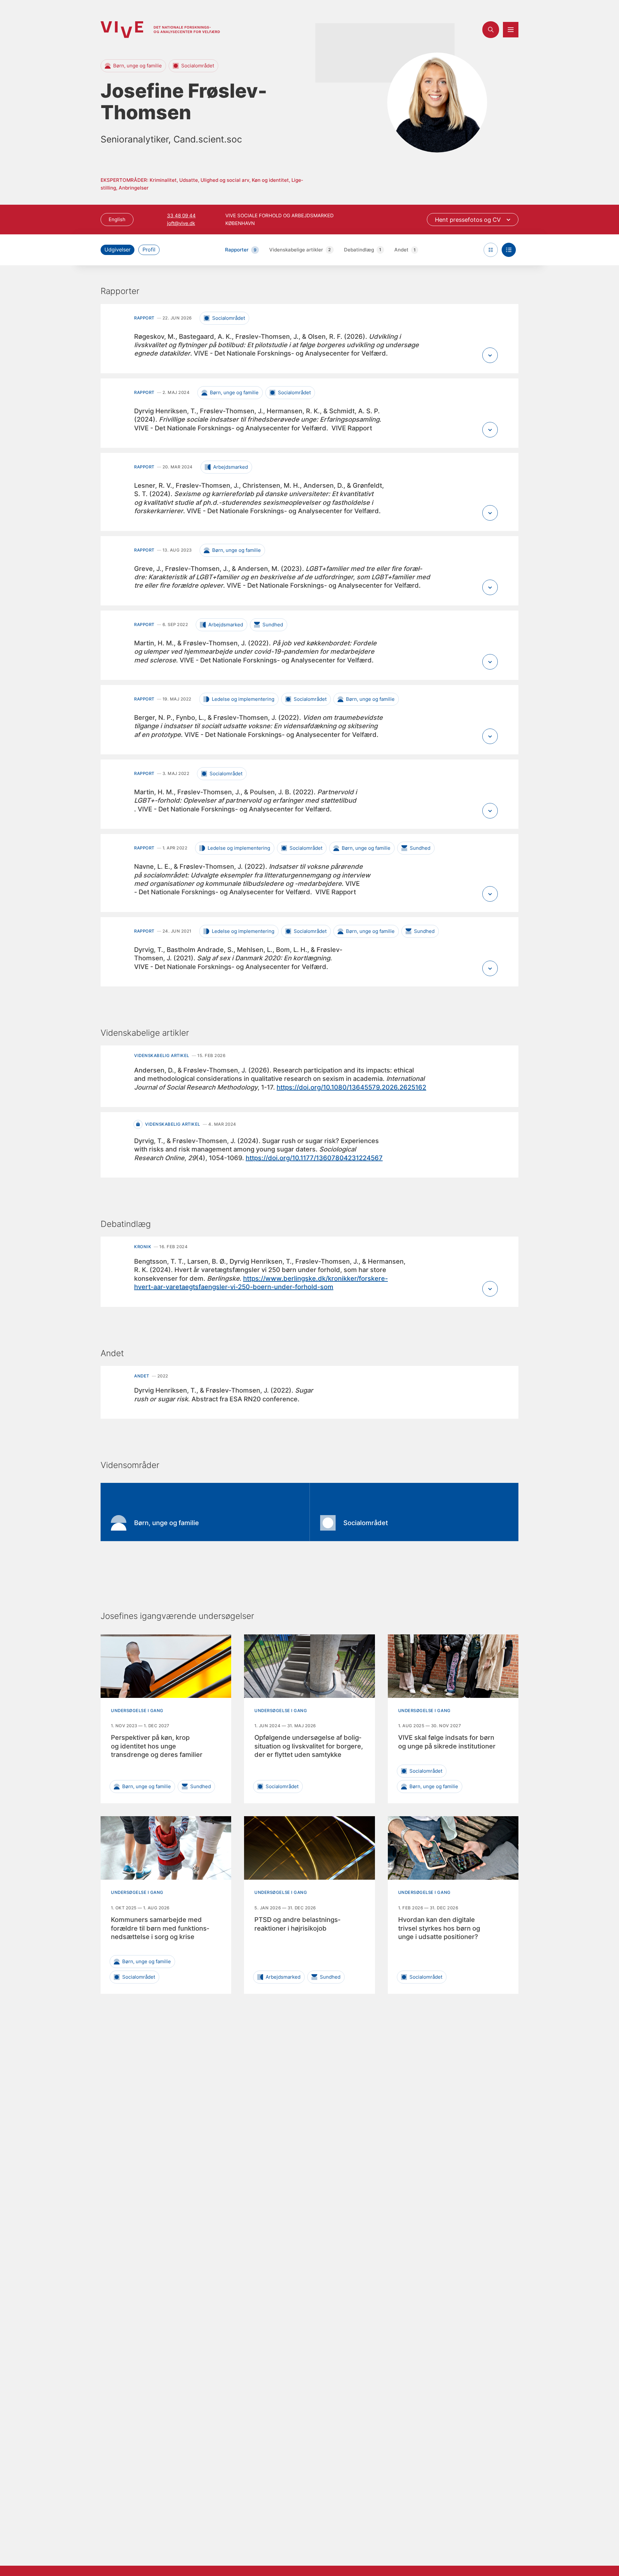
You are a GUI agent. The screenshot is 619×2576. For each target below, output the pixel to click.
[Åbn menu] (511, 30)
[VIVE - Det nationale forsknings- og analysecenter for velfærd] (160, 29)
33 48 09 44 (181, 215)
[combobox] (473, 220)
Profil (149, 250)
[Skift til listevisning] (509, 250)
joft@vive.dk (181, 223)
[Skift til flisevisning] (491, 250)
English (117, 219)
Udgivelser (118, 250)
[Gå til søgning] (491, 30)
